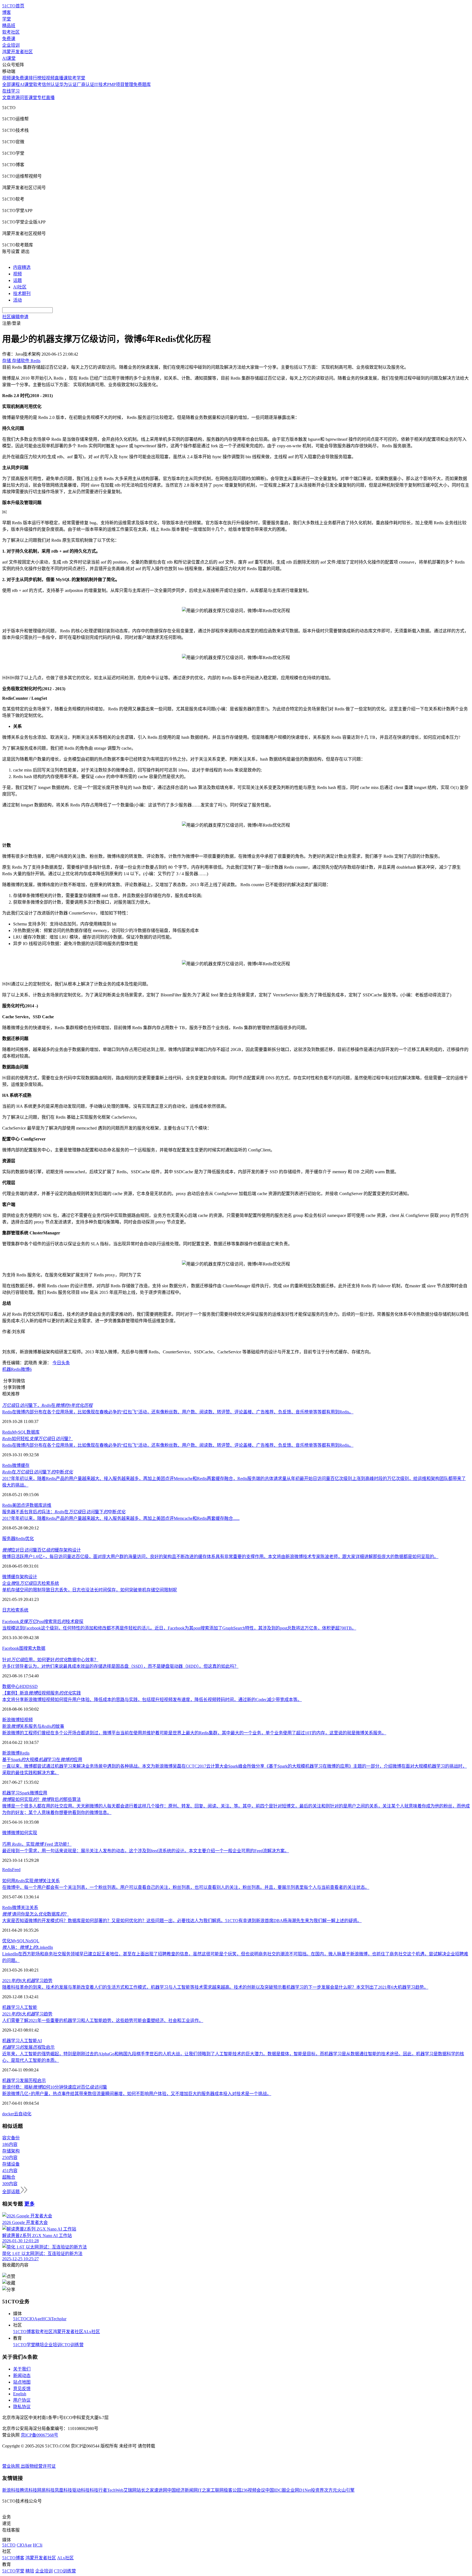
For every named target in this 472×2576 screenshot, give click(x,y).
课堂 (33, 98)
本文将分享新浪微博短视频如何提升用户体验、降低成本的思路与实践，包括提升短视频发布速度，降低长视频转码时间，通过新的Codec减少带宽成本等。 (152, 1700)
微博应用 (39, 1793)
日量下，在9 (47, 1405)
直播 (50, 98)
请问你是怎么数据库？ (36, 1914)
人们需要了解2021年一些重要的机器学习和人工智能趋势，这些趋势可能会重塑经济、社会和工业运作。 (103, 2020)
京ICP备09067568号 (39, 2435)
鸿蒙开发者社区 (17, 52)
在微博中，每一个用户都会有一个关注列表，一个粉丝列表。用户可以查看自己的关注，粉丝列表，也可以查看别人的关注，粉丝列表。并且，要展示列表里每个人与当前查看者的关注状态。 (186, 1887)
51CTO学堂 (24, 2345)
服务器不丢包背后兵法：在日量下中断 (64, 1512)
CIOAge (34, 2319)
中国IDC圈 (276, 2490)
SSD (34, 1686)
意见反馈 (22, 2389)
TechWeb (115, 2490)
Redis (16, 1369)
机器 (7, 1369)
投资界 (317, 2490)
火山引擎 (346, 2490)
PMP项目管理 (120, 84)
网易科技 (46, 2490)
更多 (29, 2204)
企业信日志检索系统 (31, 1583)
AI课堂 (9, 58)
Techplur (59, 2319)
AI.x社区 (92, 2332)
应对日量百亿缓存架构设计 (42, 1550)
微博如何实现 (24, 1833)
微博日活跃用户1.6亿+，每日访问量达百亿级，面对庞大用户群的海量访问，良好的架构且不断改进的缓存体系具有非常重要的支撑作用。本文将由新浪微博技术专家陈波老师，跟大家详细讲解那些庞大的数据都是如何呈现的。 (220, 1557)
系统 (24, 1610)
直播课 (61, 78)
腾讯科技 (28, 2490)
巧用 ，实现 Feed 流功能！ (37, 1844)
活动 (17, 300)
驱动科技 (81, 2490)
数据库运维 (40, 1505)
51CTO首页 (13, 6)
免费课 (9, 39)
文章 (7, 98)
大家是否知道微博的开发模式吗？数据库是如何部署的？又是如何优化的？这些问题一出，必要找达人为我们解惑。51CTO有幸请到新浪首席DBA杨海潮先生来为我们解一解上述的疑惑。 (182, 1921)
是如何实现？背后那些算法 (42, 1799)
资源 (15, 98)
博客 (7, 12)
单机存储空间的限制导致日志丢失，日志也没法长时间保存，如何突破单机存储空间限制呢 (90, 1590)
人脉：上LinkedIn (28, 1947)
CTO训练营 (73, 2345)
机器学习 (11, 1793)
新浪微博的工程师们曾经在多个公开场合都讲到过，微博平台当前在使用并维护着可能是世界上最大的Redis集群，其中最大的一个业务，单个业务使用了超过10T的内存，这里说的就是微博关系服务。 (194, 1733)
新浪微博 (11, 1753)
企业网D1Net (298, 2490)
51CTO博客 (24, 2332)
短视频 (48, 78)
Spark (25, 1793)
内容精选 (22, 267)
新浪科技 (11, 2490)
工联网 (217, 2490)
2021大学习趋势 (27, 1981)
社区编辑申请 (15, 317)
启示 (42, 2081)
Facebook (11, 1648)
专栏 (42, 98)
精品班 (9, 26)
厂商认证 (85, 84)
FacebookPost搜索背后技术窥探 (43, 1621)
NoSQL (32, 1941)
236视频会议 (253, 2490)
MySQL (19, 1432)
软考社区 (11, 32)
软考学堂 (76, 78)
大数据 (39, 1648)
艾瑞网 (130, 2490)
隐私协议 (22, 2407)
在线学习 (11, 91)
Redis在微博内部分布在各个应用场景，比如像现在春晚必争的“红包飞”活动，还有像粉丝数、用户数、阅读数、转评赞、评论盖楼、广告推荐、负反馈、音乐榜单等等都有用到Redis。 (178, 1412)
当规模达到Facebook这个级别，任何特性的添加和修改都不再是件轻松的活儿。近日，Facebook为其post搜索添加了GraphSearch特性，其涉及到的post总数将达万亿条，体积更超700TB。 (179, 1628)
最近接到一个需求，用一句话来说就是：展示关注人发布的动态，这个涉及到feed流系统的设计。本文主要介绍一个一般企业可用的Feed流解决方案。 (146, 1851)
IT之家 (204, 2490)
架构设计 (28, 1577)
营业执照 (11, 2466)
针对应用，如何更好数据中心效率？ (50, 1660)
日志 (7, 1610)
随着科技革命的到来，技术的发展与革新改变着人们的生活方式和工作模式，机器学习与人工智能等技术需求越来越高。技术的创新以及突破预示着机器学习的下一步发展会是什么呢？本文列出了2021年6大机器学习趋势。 (215, 1987)
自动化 (25, 2114)
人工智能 (28, 2007)
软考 (37, 84)
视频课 (9, 78)
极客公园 (232, 2490)
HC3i (46, 2319)
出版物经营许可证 (38, 2466)
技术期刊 (22, 294)
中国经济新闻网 (182, 2490)
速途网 (161, 2490)
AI (39, 2041)
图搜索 (26, 1648)
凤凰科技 (63, 2490)
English (20, 2394)
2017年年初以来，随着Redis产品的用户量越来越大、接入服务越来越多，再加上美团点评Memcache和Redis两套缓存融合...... (121, 1518)
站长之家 (145, 2490)
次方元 (331, 2490)
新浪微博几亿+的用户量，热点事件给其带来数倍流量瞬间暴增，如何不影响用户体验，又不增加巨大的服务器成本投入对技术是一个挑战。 (137, 2094)
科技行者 (98, 2490)
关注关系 (29, 1908)
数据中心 (11, 1686)
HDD (25, 1686)
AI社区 (20, 287)
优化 (29, 1539)
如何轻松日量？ (38, 1439)
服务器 (9, 1539)
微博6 (26, 1369)
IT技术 (101, 84)
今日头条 (61, 1363)
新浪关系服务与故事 (33, 1726)
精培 (40, 2345)
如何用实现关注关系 (31, 1881)
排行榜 (35, 78)
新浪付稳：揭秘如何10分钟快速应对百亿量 (55, 2087)
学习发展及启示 (28, 2047)
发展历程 (28, 2081)
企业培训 (11, 45)
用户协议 (22, 2400)
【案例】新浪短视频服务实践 (42, 1693)
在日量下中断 (38, 1472)
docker (8, 2114)
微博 (16, 1465)
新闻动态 (22, 2376)
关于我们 (22, 2369)
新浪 (7, 1720)
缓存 (25, 1465)
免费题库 (142, 84)
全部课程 (11, 84)
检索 (15, 1610)
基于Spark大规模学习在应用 (42, 1760)
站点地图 (22, 2382)
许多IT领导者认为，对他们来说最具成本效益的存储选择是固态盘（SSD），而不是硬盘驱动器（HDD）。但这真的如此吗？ (120, 1666)
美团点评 (21, 1505)
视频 (17, 274)
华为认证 (68, 84)
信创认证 (51, 84)
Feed (16, 1870)
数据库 (33, 1432)
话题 (17, 280)
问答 (24, 98)
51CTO (20, 2319)
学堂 (7, 19)
